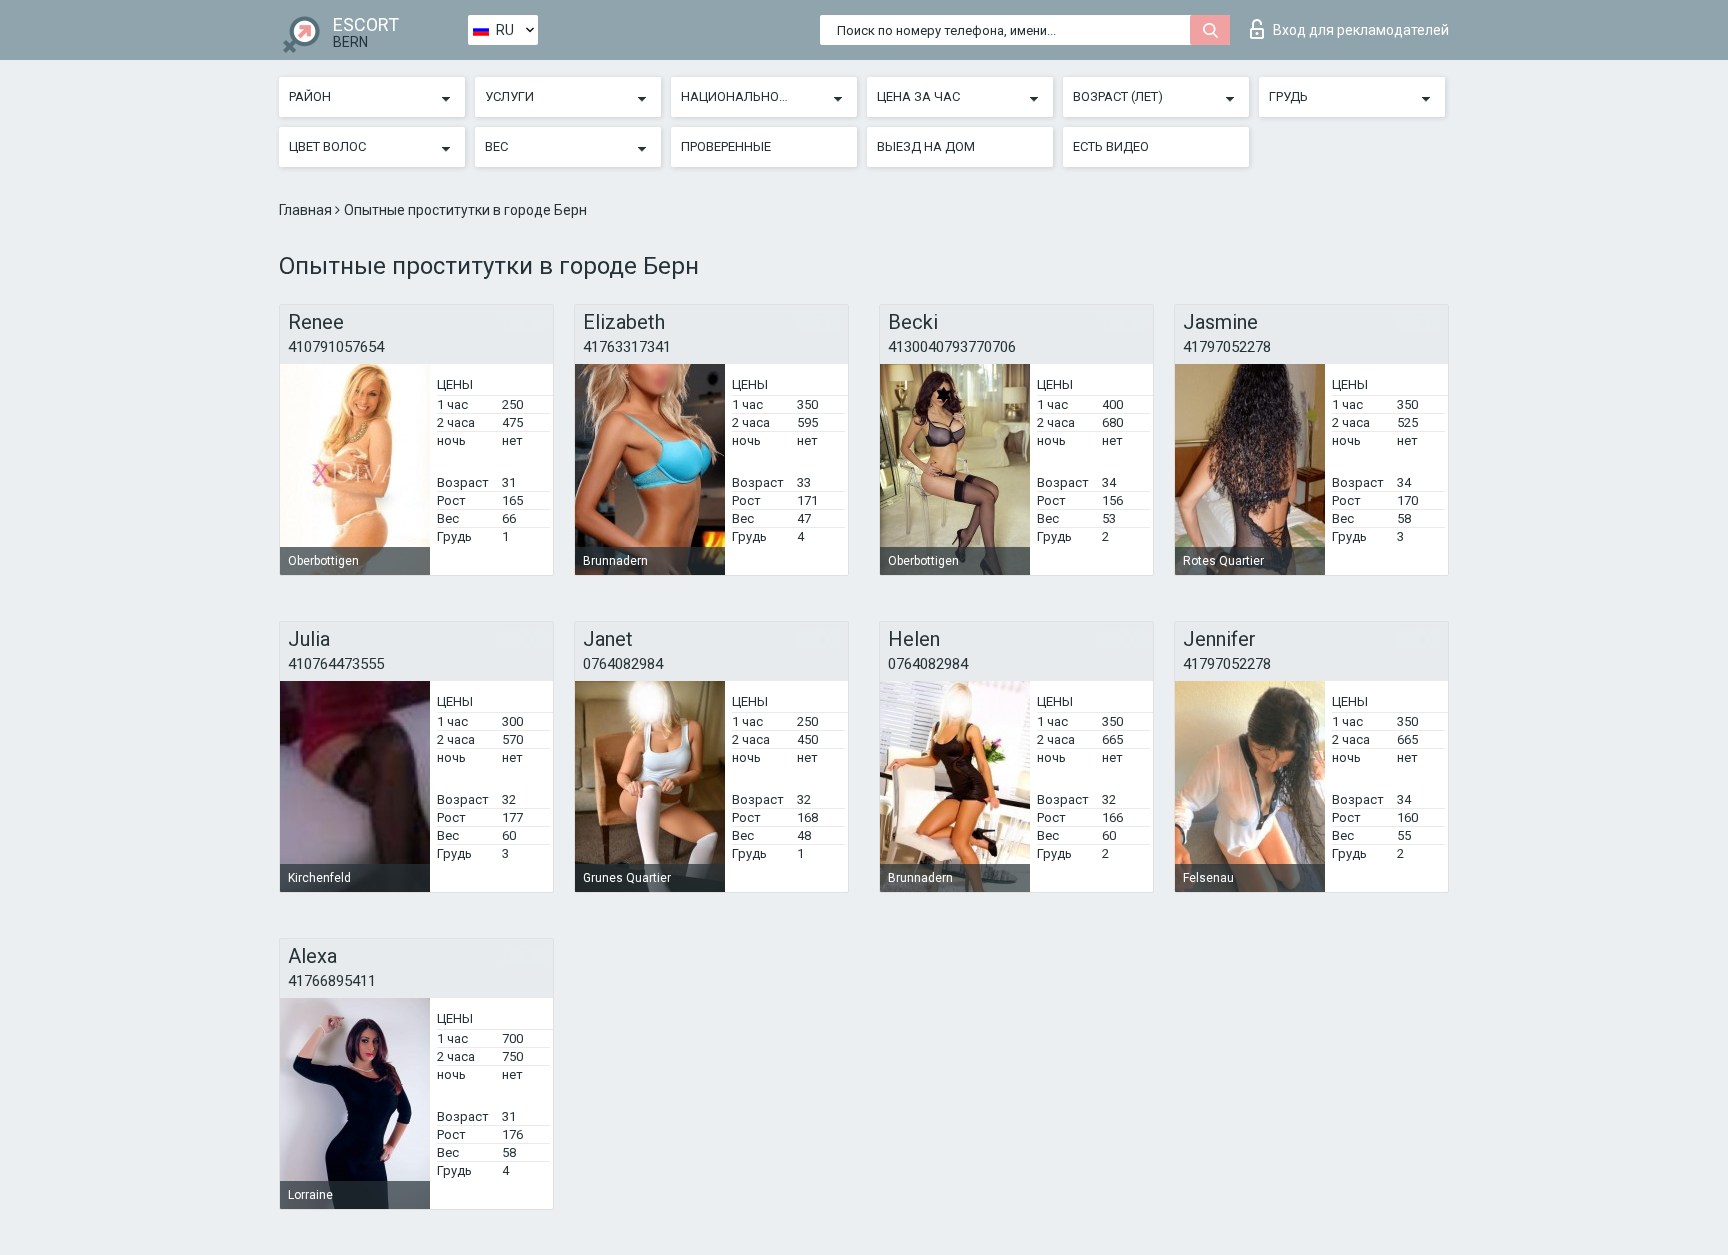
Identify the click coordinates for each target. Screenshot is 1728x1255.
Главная (307, 210)
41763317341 (627, 347)
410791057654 (336, 347)
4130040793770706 (952, 347)
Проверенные (726, 146)
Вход (1361, 30)
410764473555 (336, 664)
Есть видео (1111, 146)
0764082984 (623, 664)
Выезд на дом (926, 146)
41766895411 (332, 981)
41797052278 (1227, 347)
